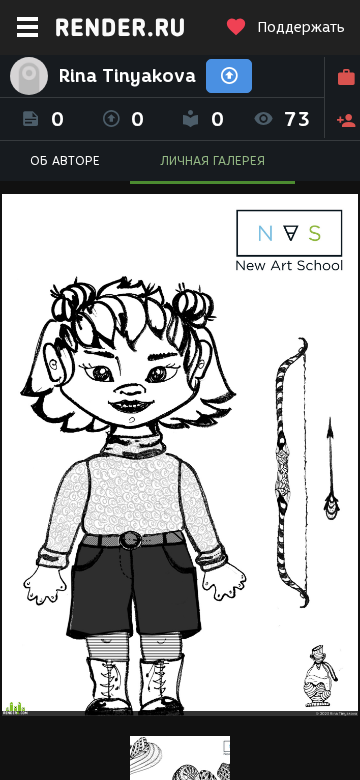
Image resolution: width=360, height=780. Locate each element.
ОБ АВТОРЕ (65, 160)
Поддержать (301, 27)
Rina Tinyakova (127, 76)
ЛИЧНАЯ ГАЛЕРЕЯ (212, 160)
